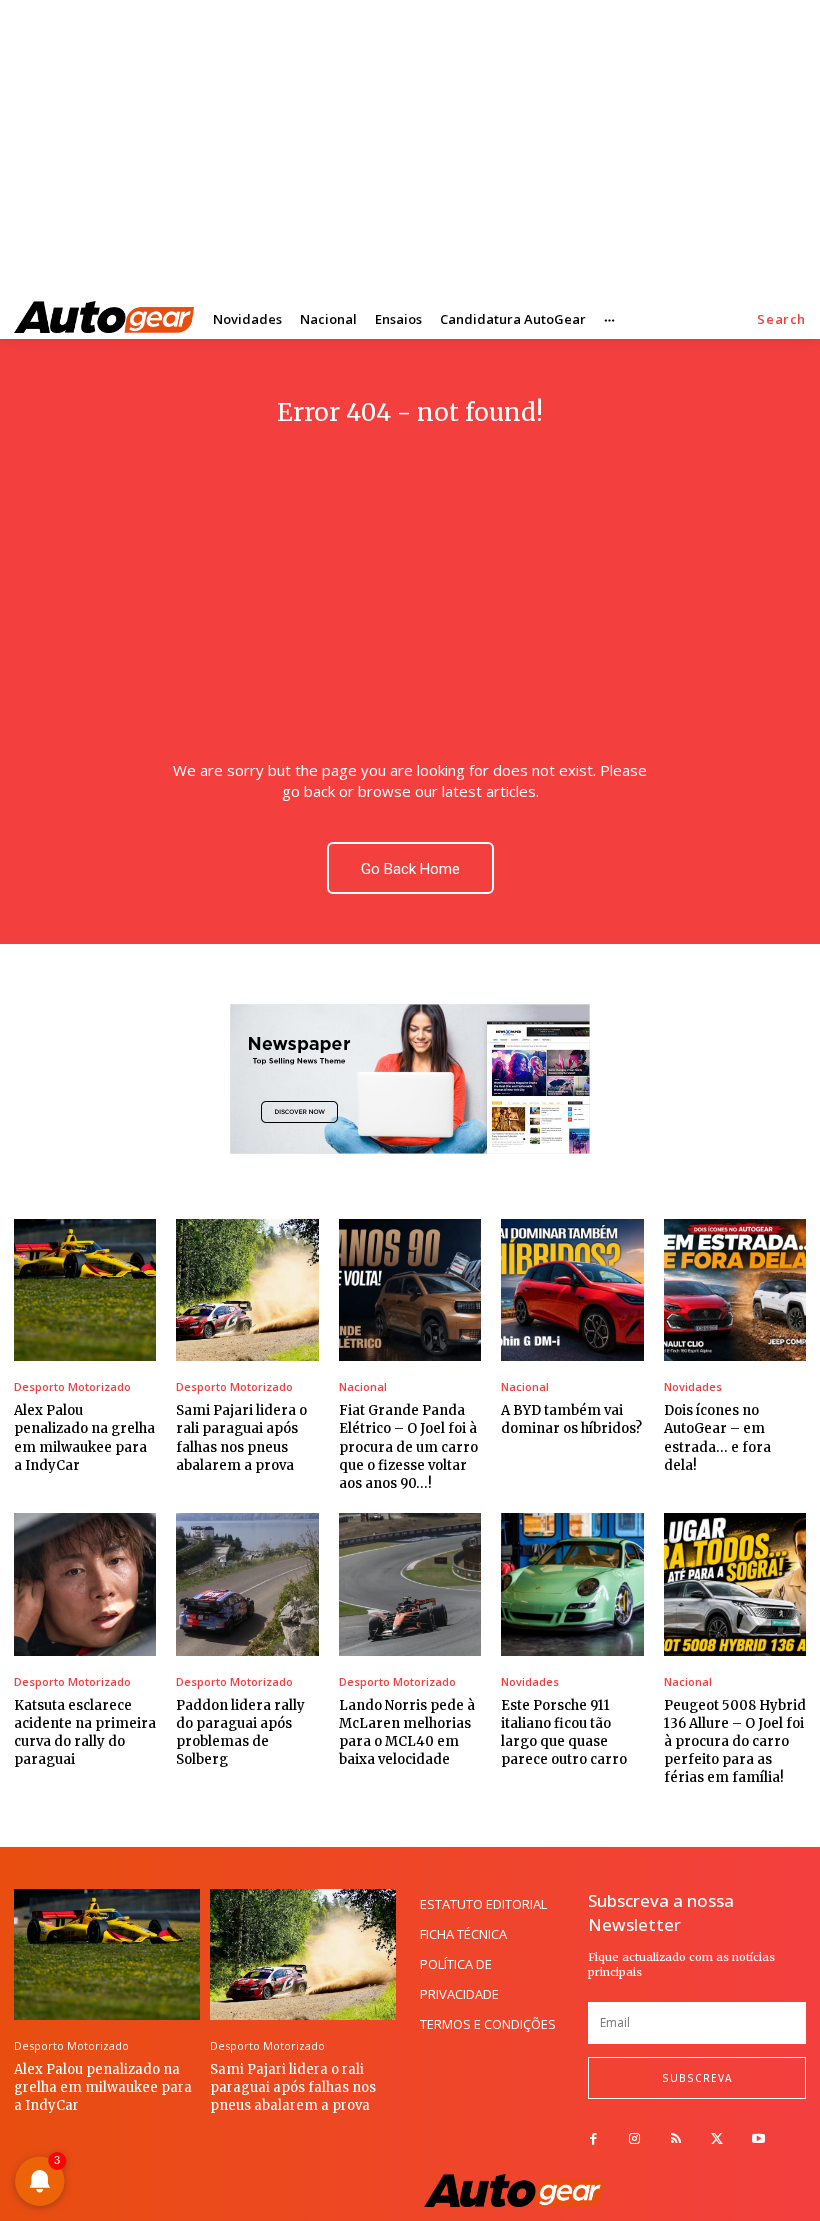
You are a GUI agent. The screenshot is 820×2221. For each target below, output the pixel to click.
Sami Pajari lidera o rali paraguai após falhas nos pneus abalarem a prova (293, 2087)
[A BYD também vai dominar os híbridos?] (572, 1290)
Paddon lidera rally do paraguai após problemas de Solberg (240, 1733)
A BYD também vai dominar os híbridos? (571, 1419)
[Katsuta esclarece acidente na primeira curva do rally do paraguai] (85, 1584)
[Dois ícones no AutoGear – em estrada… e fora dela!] (735, 1290)
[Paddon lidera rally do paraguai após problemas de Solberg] (247, 1584)
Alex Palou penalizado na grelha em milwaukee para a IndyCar (103, 2087)
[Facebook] (593, 2139)
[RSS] (675, 2139)
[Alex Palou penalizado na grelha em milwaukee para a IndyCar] (85, 1290)
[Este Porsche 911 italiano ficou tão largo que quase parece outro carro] (572, 1584)
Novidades (693, 1386)
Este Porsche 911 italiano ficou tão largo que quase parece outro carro (564, 1733)
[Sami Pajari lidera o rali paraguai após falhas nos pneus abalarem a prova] (247, 1290)
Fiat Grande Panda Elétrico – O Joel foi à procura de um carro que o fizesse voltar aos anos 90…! (408, 1447)
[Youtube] (758, 2139)
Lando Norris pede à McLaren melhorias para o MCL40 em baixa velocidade (407, 1733)
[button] (781, 319)
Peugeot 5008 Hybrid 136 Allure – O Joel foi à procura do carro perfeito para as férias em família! (735, 1742)
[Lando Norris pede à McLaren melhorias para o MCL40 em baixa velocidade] (410, 1584)
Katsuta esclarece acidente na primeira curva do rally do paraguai (85, 1733)
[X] (717, 2139)
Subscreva (697, 2078)
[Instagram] (634, 2139)
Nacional (363, 1386)
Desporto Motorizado (72, 1386)
